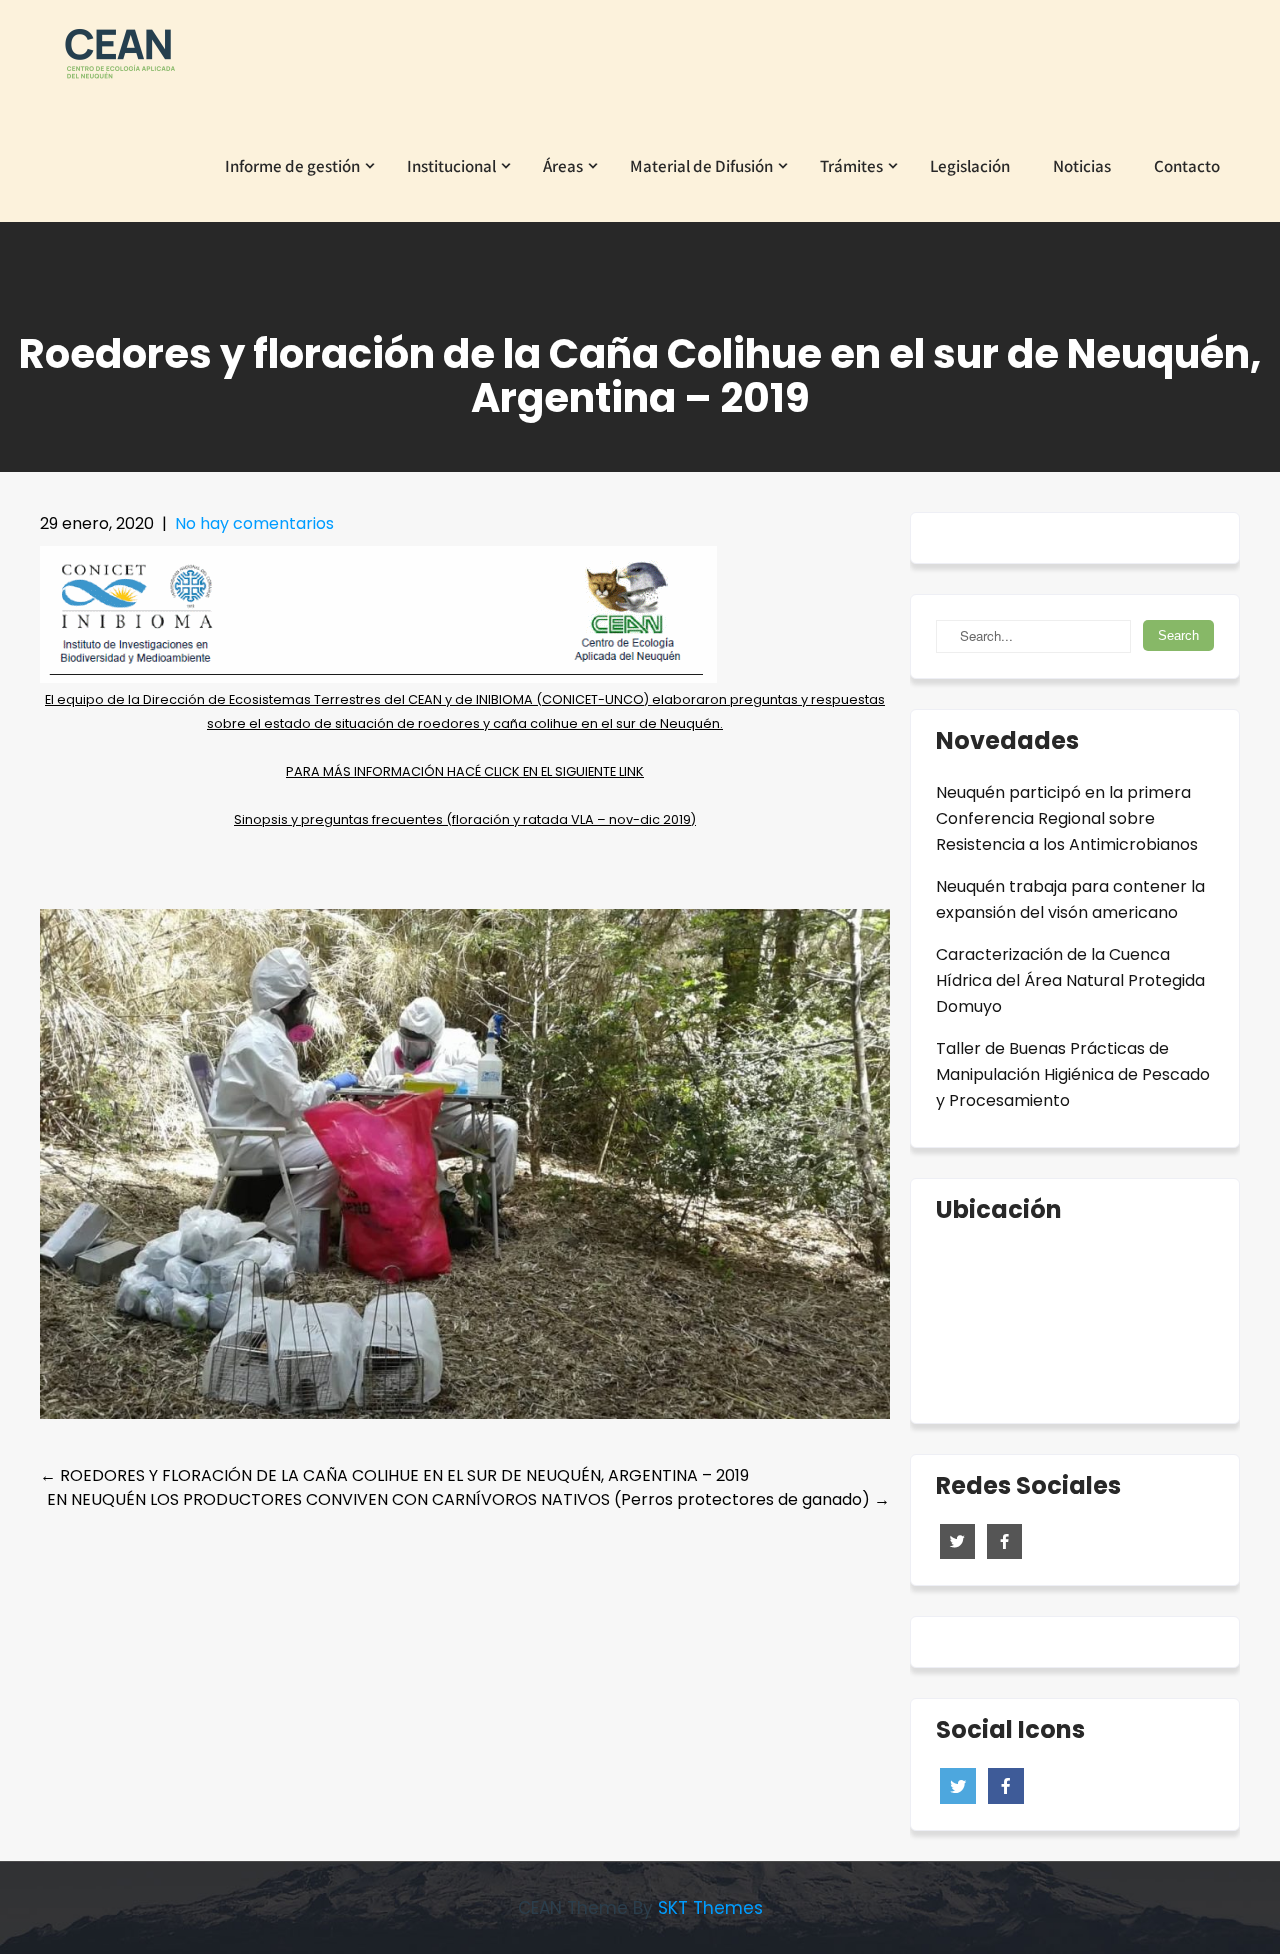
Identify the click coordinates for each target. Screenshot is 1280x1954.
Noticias (1082, 166)
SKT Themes (710, 1908)
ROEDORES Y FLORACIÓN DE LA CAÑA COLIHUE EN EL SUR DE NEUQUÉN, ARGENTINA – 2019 (394, 1475)
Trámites (851, 166)
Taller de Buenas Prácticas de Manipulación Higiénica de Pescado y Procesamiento (1073, 1074)
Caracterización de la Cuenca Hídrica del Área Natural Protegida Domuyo (1070, 980)
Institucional (451, 166)
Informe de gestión (292, 166)
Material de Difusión (701, 166)
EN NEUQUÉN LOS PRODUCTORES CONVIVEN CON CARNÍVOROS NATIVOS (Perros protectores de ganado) (468, 1499)
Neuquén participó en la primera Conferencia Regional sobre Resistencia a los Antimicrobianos (1067, 818)
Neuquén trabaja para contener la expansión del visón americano (1070, 899)
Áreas (563, 166)
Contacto (1187, 166)
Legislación (970, 166)
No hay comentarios (254, 523)
